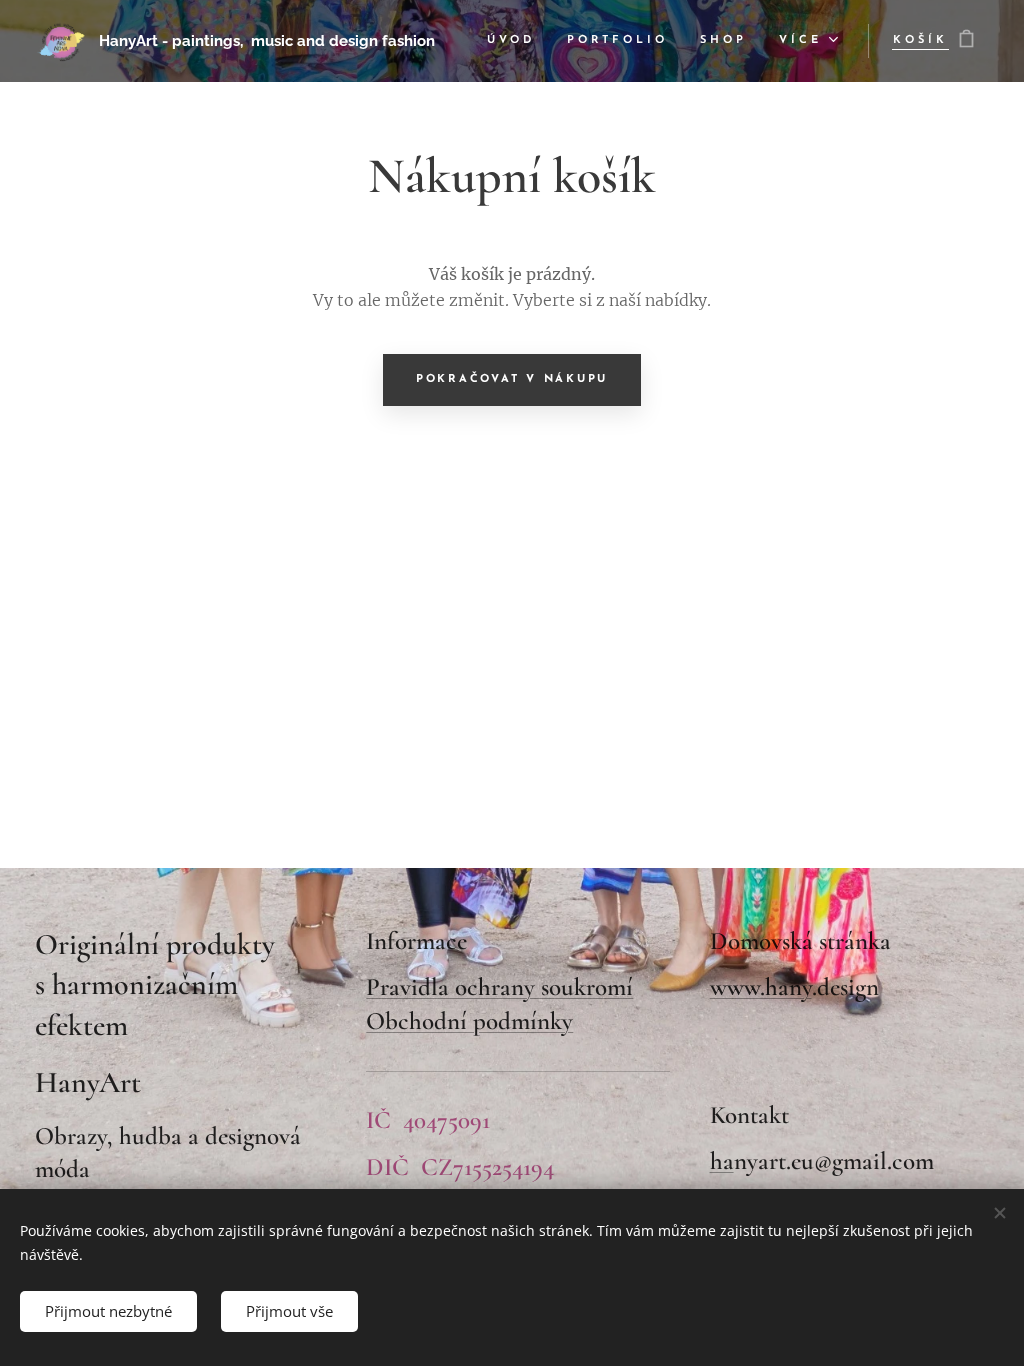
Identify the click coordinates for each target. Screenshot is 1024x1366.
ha (722, 1161)
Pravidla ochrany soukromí (499, 987)
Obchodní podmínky (469, 1021)
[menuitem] (516, 41)
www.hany (761, 987)
